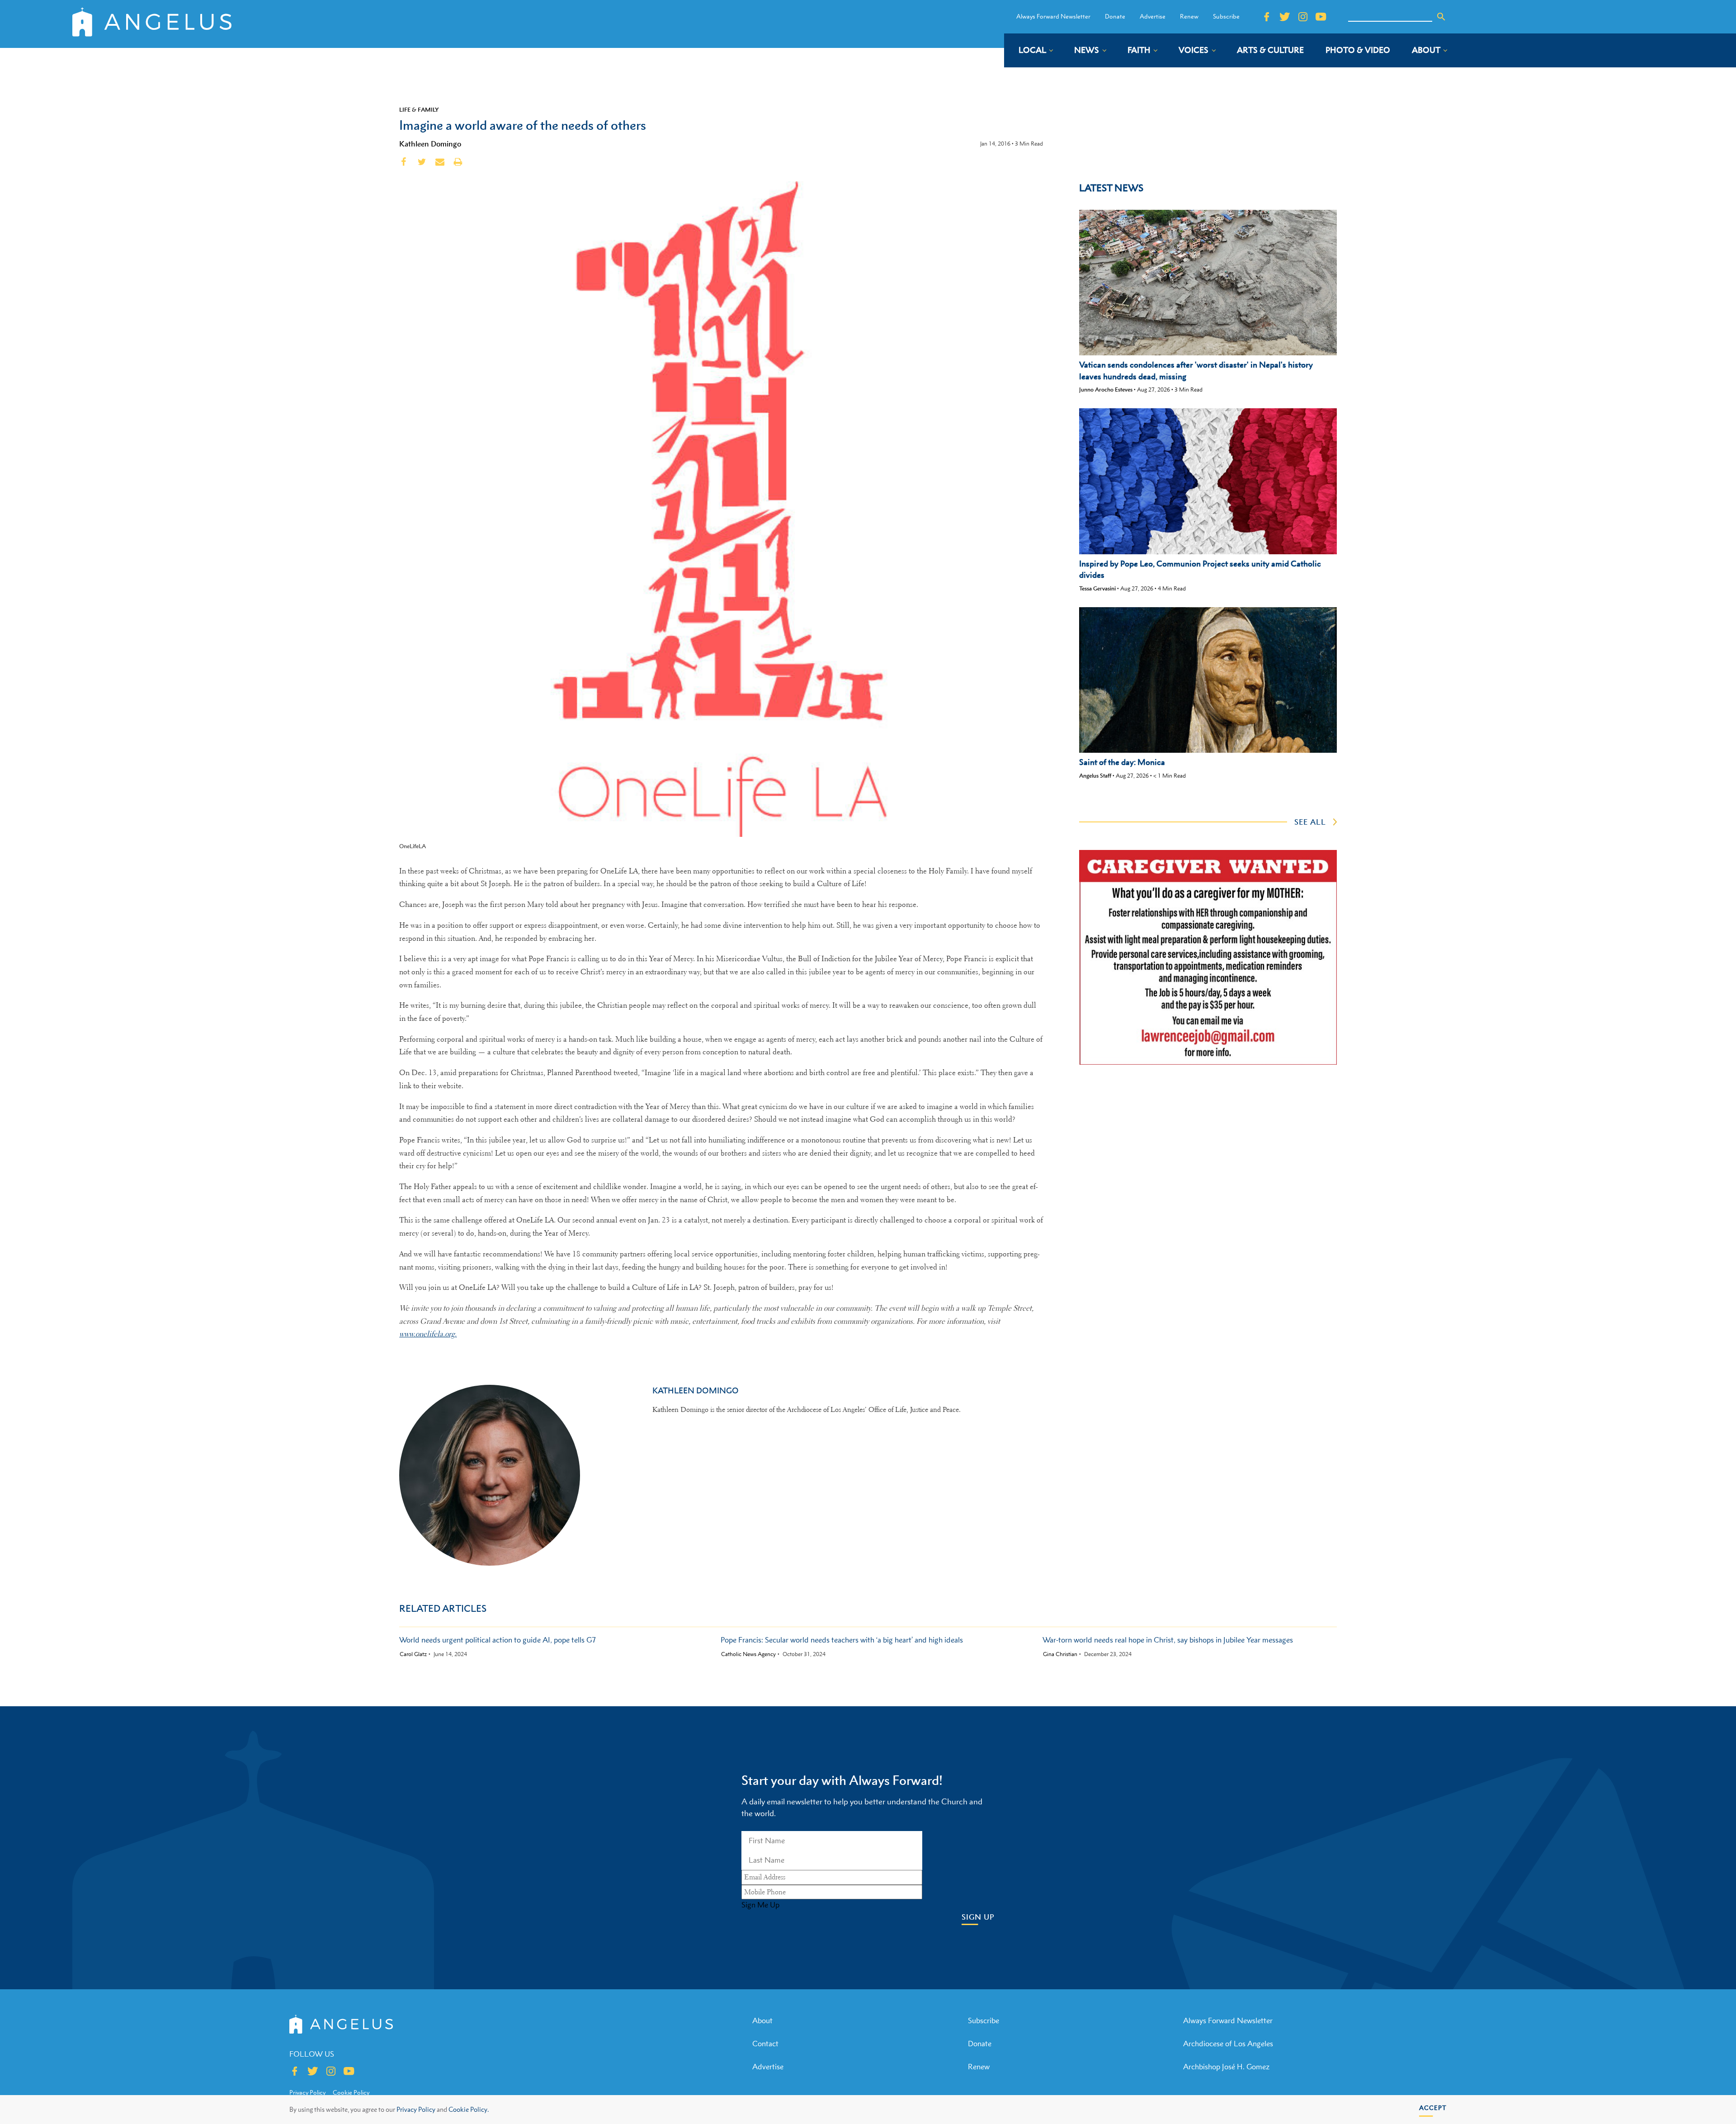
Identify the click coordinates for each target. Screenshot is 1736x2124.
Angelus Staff (1095, 776)
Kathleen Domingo (430, 144)
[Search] (1441, 17)
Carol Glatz (413, 1654)
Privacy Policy (416, 2109)
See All (1310, 822)
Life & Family (419, 109)
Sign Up (978, 1917)
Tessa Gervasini (1097, 588)
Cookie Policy (351, 2092)
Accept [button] (1433, 2107)
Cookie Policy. (469, 2109)
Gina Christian (1060, 1654)
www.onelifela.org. (428, 1334)
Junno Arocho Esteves (1106, 389)
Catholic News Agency (748, 1654)
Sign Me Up (760, 1905)
